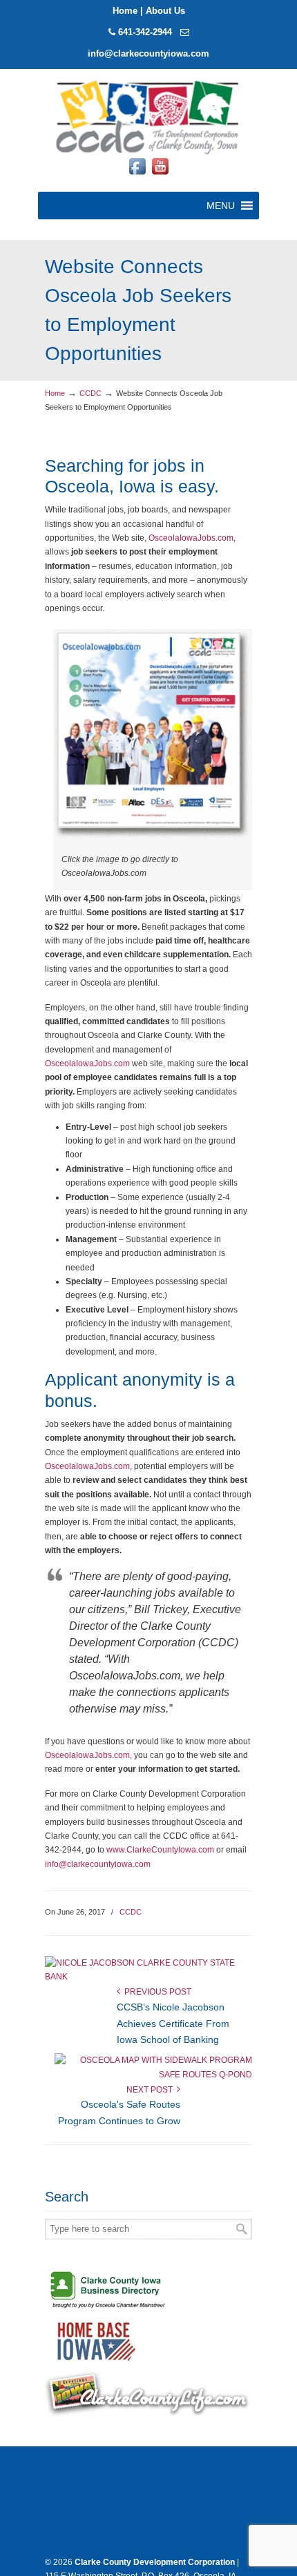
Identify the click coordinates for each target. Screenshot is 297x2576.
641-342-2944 (145, 32)
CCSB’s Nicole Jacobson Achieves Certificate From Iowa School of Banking (173, 2024)
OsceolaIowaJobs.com (191, 538)
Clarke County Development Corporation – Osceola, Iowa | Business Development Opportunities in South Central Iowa (148, 116)
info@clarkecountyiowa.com (148, 53)
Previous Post (156, 1992)
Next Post (152, 2090)
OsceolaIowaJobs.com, (88, 1755)
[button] (221, 206)
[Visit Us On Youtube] (160, 174)
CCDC (90, 393)
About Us (165, 11)
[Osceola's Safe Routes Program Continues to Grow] (153, 2075)
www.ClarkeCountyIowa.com (160, 1850)
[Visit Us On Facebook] (137, 174)
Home (125, 11)
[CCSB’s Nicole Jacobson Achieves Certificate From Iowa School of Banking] (144, 1977)
